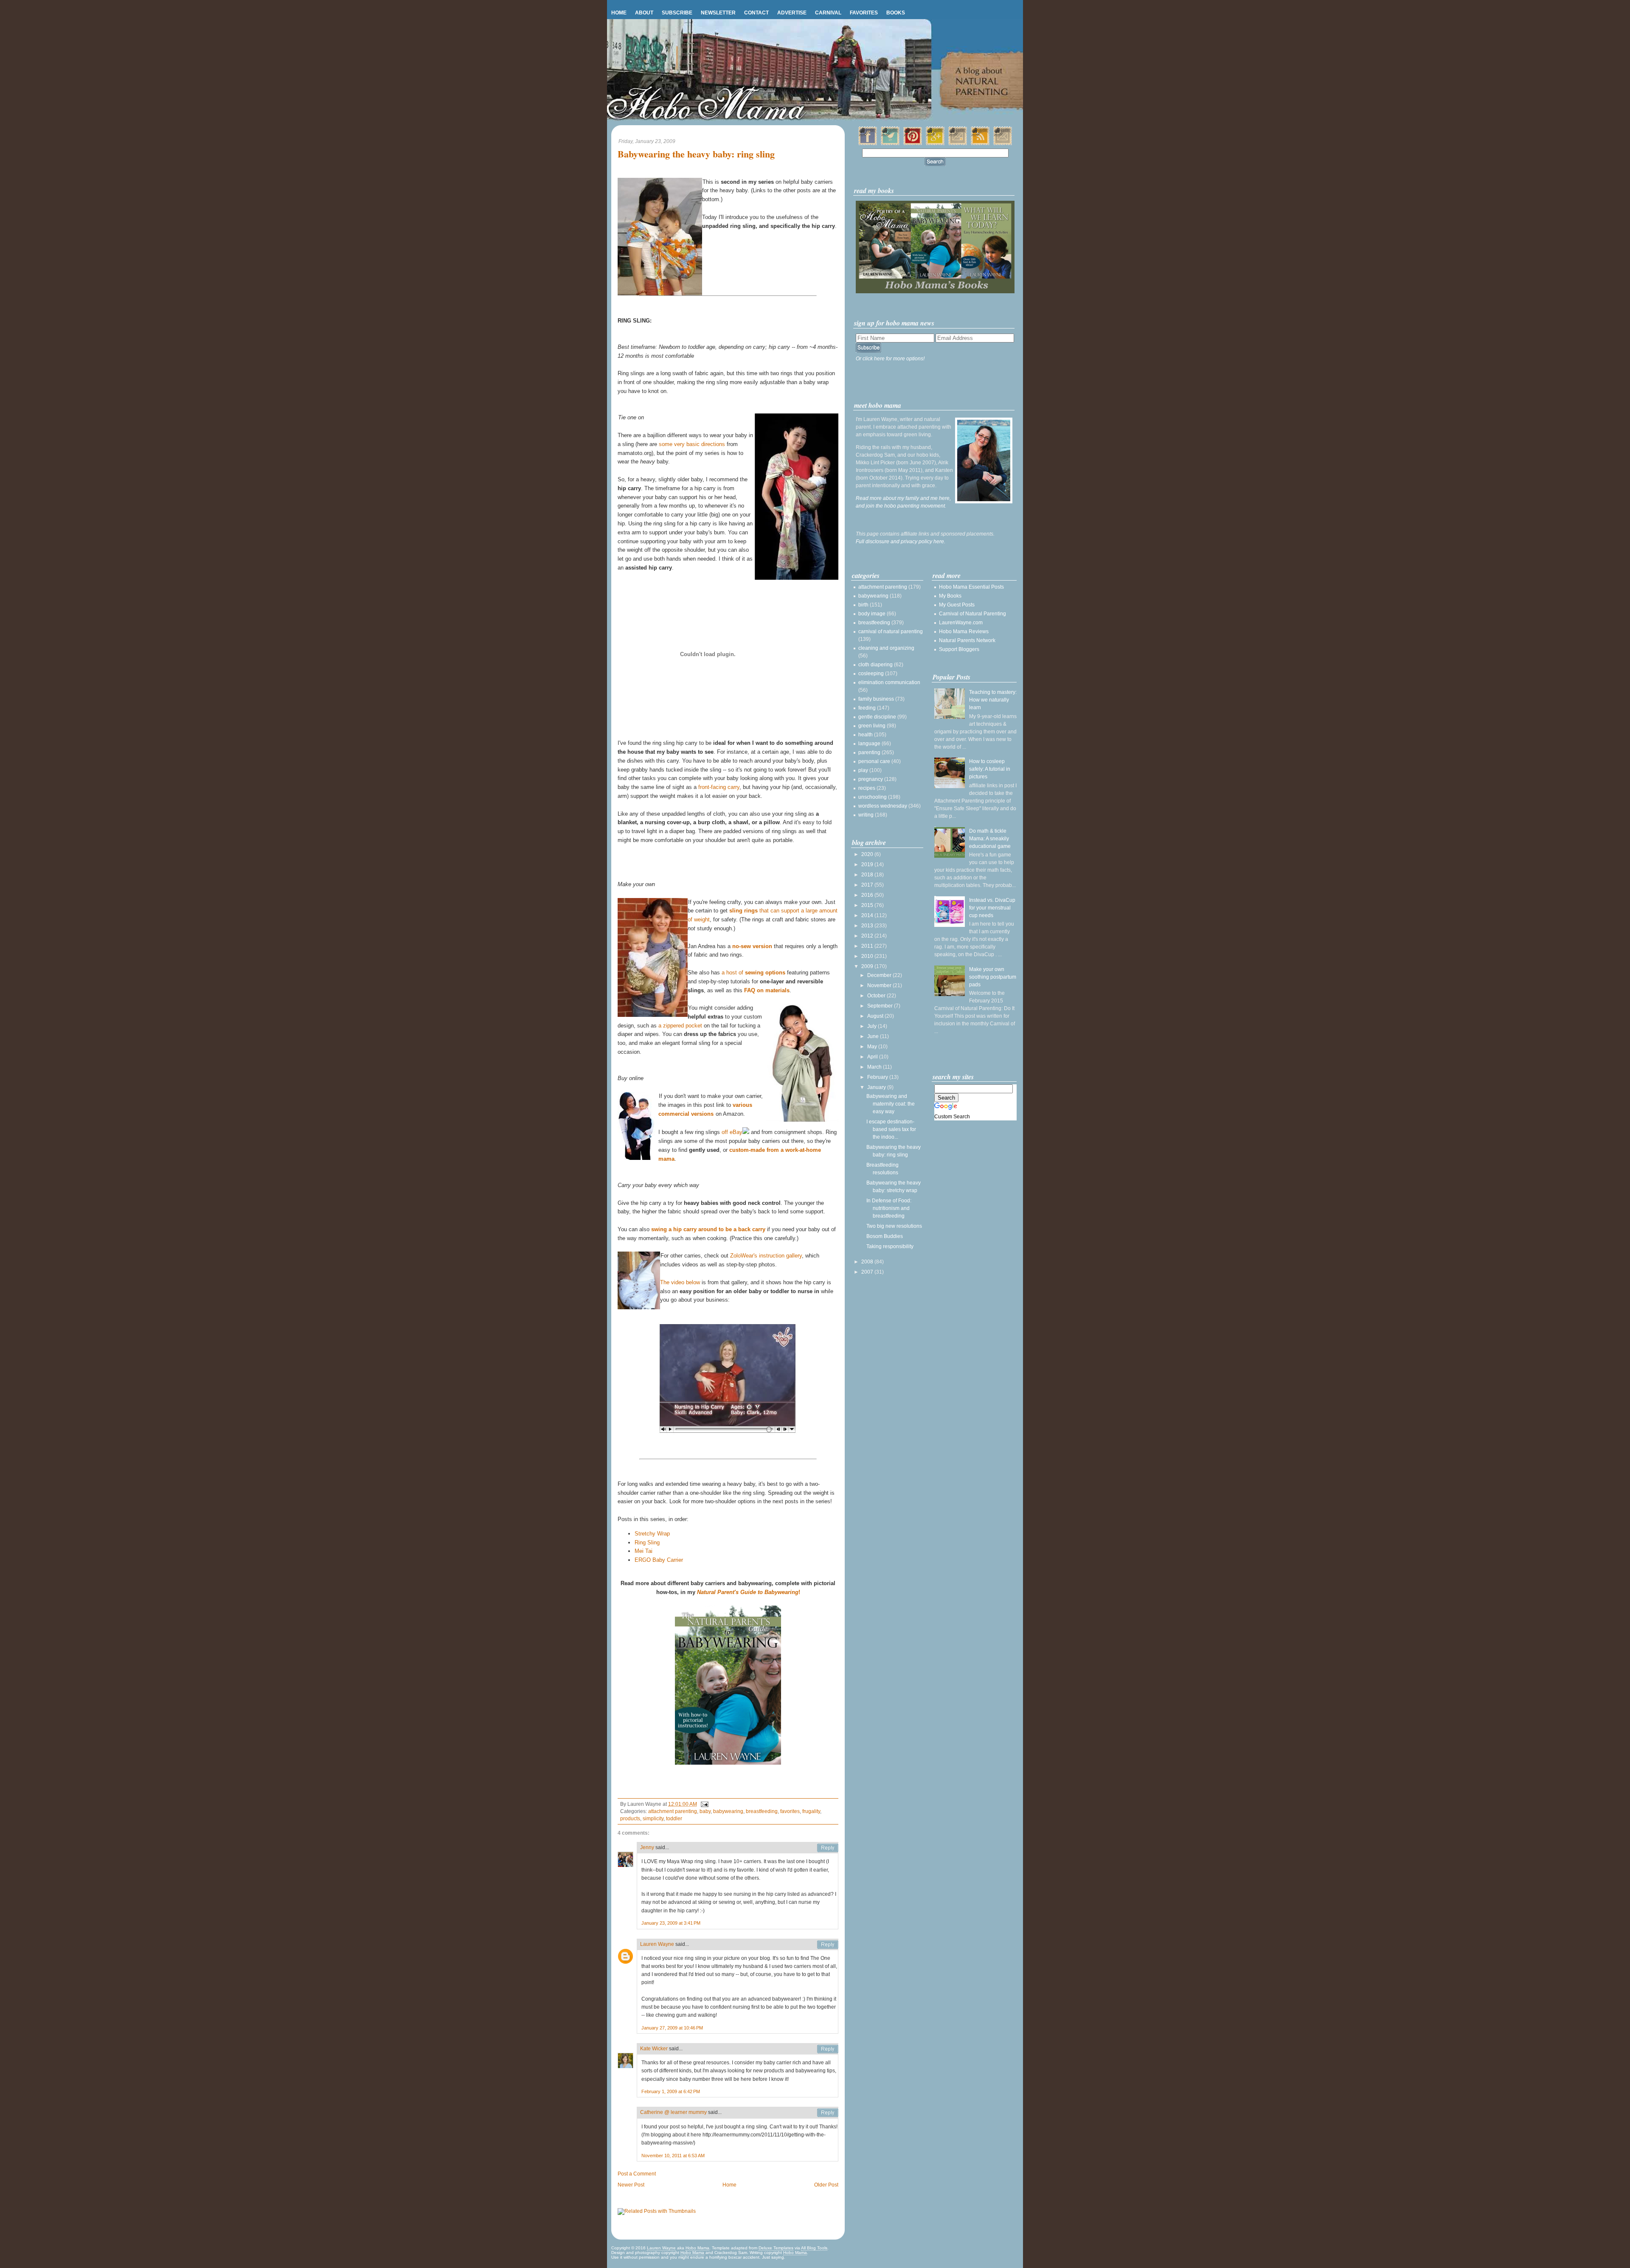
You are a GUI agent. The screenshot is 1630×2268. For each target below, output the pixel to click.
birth (863, 605)
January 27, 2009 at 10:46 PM (672, 2028)
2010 (868, 956)
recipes (867, 788)
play (863, 770)
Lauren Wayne (657, 1944)
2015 (868, 905)
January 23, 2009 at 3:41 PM (671, 1923)
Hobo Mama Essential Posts (971, 587)
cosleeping (871, 674)
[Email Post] (703, 1804)
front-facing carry (719, 787)
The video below (680, 1282)
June (874, 1036)
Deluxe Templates (776, 2248)
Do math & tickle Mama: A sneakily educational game (990, 839)
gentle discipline (877, 717)
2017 (868, 885)
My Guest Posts (957, 605)
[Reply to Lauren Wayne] (828, 1945)
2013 (868, 926)
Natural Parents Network (967, 640)
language (869, 744)
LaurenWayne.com (961, 623)
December (880, 975)
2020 (868, 854)
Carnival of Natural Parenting (972, 614)
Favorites (864, 13)
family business (876, 699)
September (881, 1006)
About (644, 13)
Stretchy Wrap (652, 1534)
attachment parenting (673, 1811)
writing (866, 815)
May (873, 1047)
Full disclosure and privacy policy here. (901, 542)
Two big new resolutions (894, 1226)
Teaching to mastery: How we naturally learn (993, 700)
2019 (868, 865)
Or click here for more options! (890, 359)
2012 (868, 936)
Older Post (826, 2185)
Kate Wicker (654, 2049)
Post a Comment (637, 2174)
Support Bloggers (959, 649)
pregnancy (871, 779)
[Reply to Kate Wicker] (828, 2049)
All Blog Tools (814, 2248)
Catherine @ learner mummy (673, 2112)
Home (619, 13)
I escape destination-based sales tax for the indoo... (891, 1129)
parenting (869, 752)
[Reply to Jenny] (828, 1848)
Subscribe (677, 13)
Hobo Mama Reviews (964, 632)
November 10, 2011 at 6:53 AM (673, 2156)
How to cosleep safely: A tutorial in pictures (990, 769)
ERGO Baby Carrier (659, 1560)
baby (705, 1811)
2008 (868, 1262)
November (880, 985)
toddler (674, 1819)
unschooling (873, 797)
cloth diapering (875, 665)
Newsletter (718, 13)
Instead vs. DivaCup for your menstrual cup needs (992, 908)
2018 (868, 875)
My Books (950, 596)
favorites (790, 1811)
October (877, 996)
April (873, 1057)
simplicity (653, 1819)
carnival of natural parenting (891, 632)
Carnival (828, 13)
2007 (868, 1272)
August (876, 1016)
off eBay (732, 1132)
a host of (753, 973)
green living (872, 726)
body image (872, 614)
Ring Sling (647, 1542)
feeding (867, 708)
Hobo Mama (697, 2248)
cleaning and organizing (886, 648)
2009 (868, 966)
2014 (868, 915)
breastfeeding (762, 1811)
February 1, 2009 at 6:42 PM (671, 2091)
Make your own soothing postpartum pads (993, 977)
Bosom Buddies (885, 1236)
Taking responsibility (890, 1246)
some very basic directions (692, 444)
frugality (811, 1811)
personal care (874, 761)
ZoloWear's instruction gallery (766, 1256)
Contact (756, 13)
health (866, 735)
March (875, 1067)
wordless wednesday (883, 806)
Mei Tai (644, 1551)
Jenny (647, 1847)
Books (896, 13)
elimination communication (889, 682)
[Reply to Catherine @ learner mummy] (828, 2113)
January (877, 1087)
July (873, 1026)
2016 (868, 895)
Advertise (792, 13)
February (878, 1077)
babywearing (728, 1811)
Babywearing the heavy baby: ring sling (696, 154)
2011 (868, 946)
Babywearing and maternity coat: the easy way (891, 1104)
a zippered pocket (680, 1026)
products (630, 1819)
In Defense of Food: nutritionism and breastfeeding (889, 1208)
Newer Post (631, 2185)
